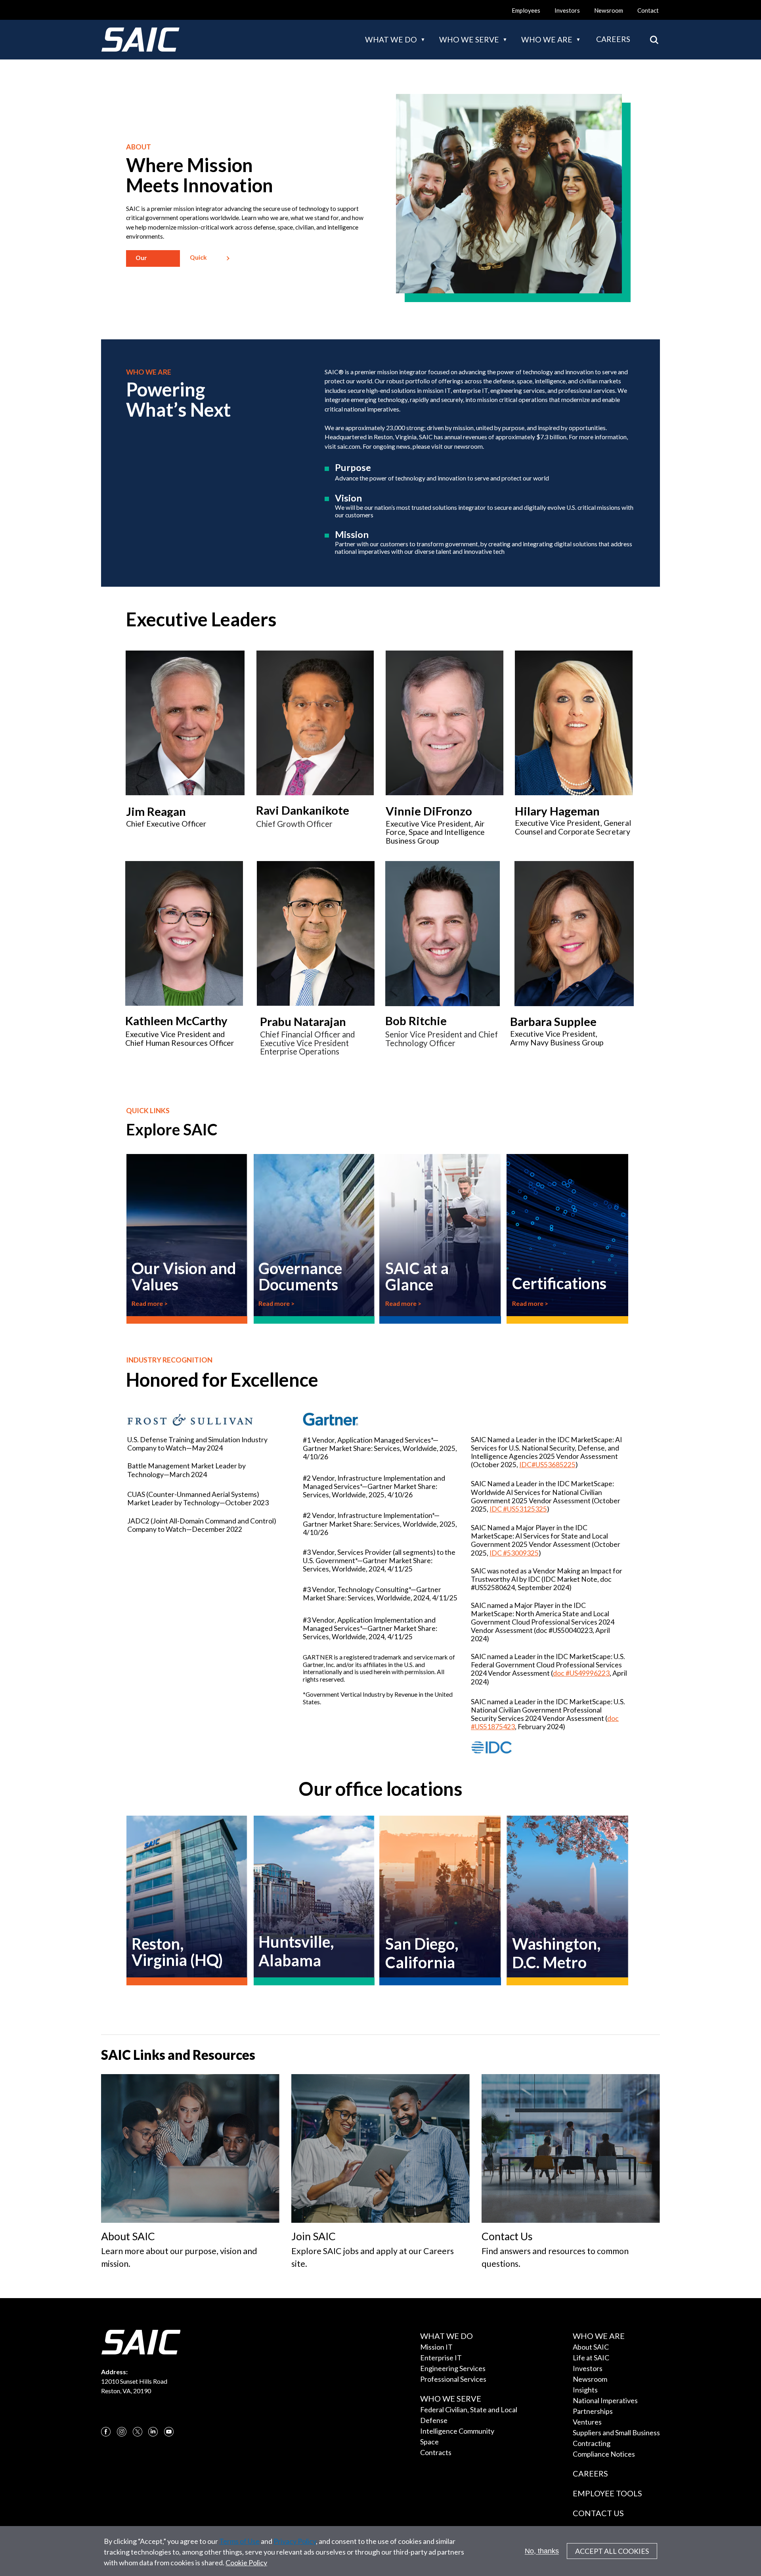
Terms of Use (239, 2541)
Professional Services (453, 2379)
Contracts (436, 2452)
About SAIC (591, 2347)
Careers (613, 39)
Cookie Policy (246, 2563)
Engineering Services (453, 2368)
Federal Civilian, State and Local (469, 2409)
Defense (434, 2420)
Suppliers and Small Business (616, 2432)
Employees (526, 10)
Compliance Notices (604, 2454)
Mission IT (436, 2347)
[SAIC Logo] (140, 40)
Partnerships (593, 2411)
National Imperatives (605, 2400)
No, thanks (542, 2551)
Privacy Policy (295, 2541)
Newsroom (609, 10)
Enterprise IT (441, 2358)
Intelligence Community (457, 2431)
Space (429, 2442)
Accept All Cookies (612, 2551)
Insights (585, 2390)
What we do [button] (391, 39)
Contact (648, 10)
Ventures (587, 2422)
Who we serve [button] (469, 39)
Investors (567, 10)
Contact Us (598, 2513)
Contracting (592, 2443)
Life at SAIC (591, 2358)
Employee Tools (607, 2493)
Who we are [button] (547, 39)
